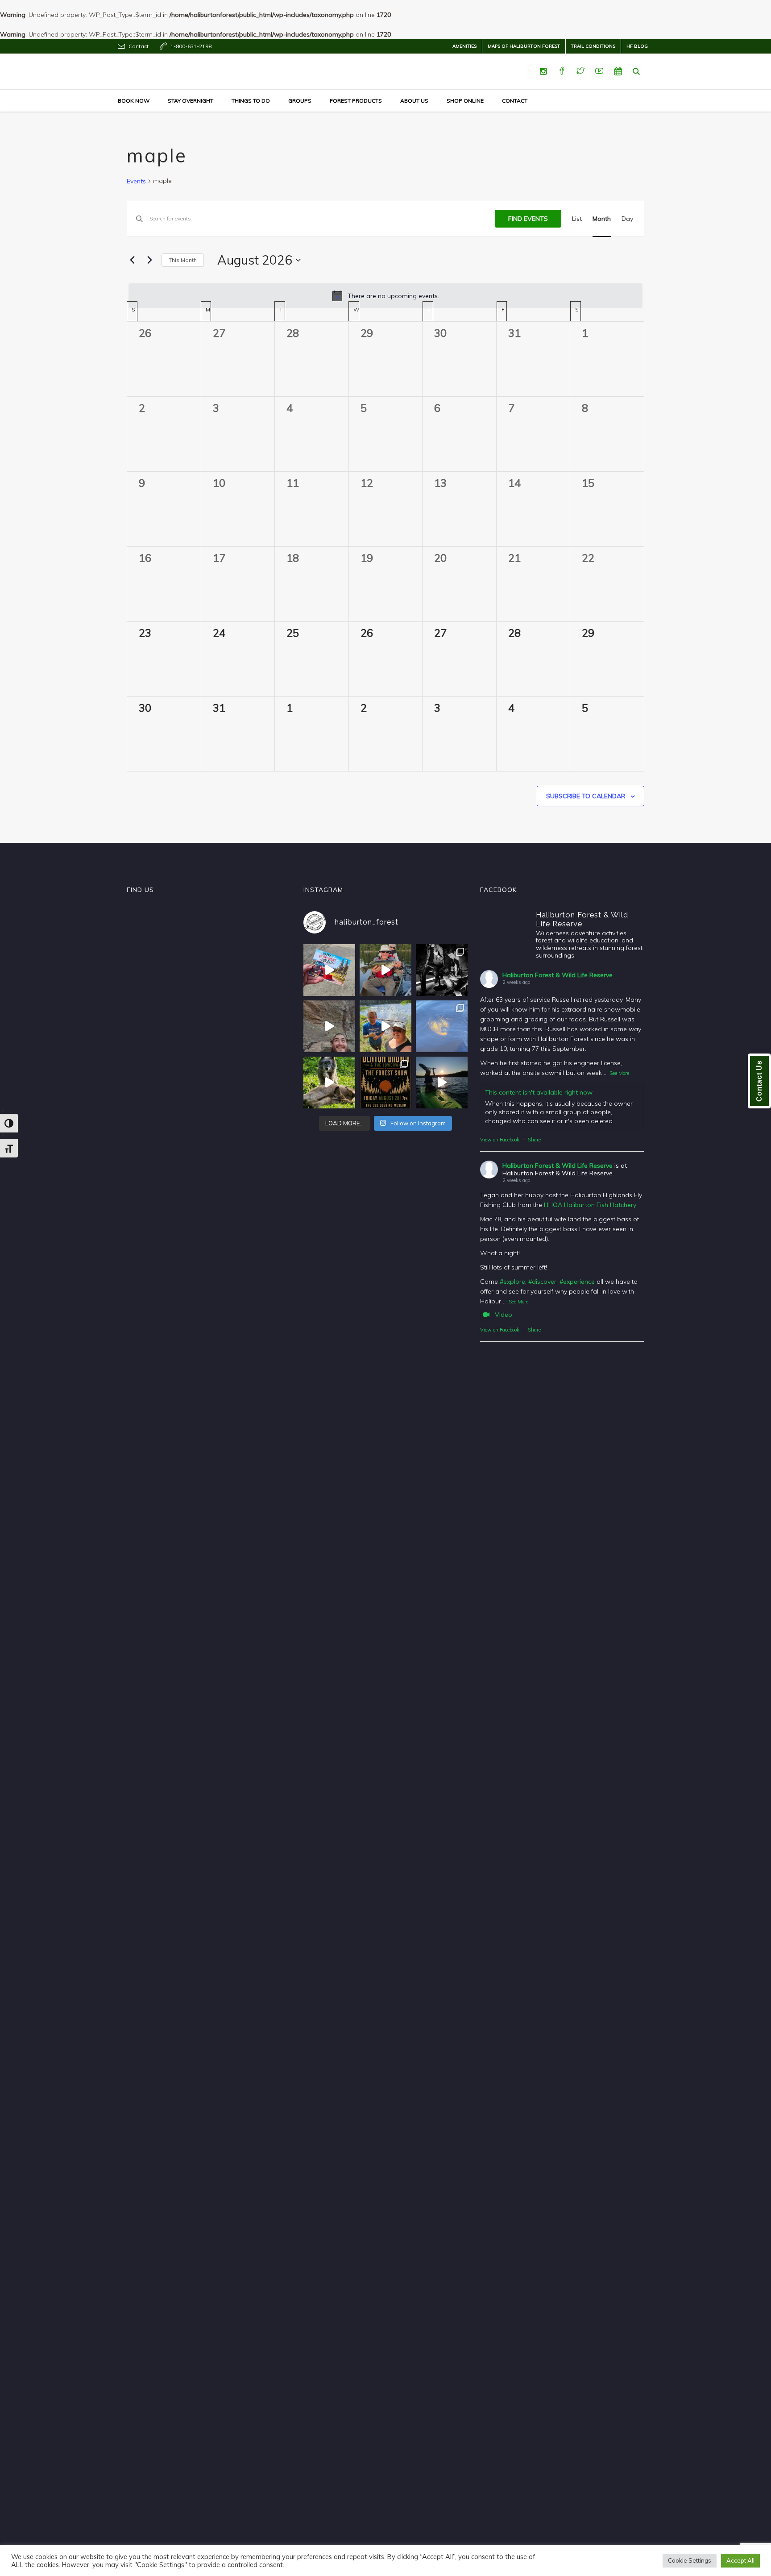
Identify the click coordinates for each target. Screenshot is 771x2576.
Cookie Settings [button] (690, 2560)
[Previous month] (132, 260)
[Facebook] (562, 71)
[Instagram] (543, 71)
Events (136, 181)
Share (534, 1140)
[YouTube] (599, 71)
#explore (512, 1282)
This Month (183, 260)
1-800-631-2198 (191, 46)
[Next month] (149, 260)
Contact (139, 46)
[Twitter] (580, 71)
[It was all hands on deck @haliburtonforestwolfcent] (329, 1083)
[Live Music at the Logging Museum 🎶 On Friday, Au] (442, 970)
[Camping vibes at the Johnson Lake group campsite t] (442, 1083)
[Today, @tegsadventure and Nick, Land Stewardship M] (385, 1026)
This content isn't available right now (539, 1092)
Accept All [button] (740, 2560)
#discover (542, 1282)
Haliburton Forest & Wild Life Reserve (558, 975)
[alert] (385, 296)
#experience (577, 1282)
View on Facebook (500, 1140)
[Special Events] (618, 71)
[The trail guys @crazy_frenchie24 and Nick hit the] (329, 1026)
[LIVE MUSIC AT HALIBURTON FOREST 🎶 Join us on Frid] (385, 1083)
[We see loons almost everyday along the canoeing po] (442, 1026)
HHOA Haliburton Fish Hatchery (590, 1205)
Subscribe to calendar (586, 796)
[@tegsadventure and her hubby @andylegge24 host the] (385, 970)
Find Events (528, 219)
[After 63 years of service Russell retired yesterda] (329, 970)
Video (504, 1315)
